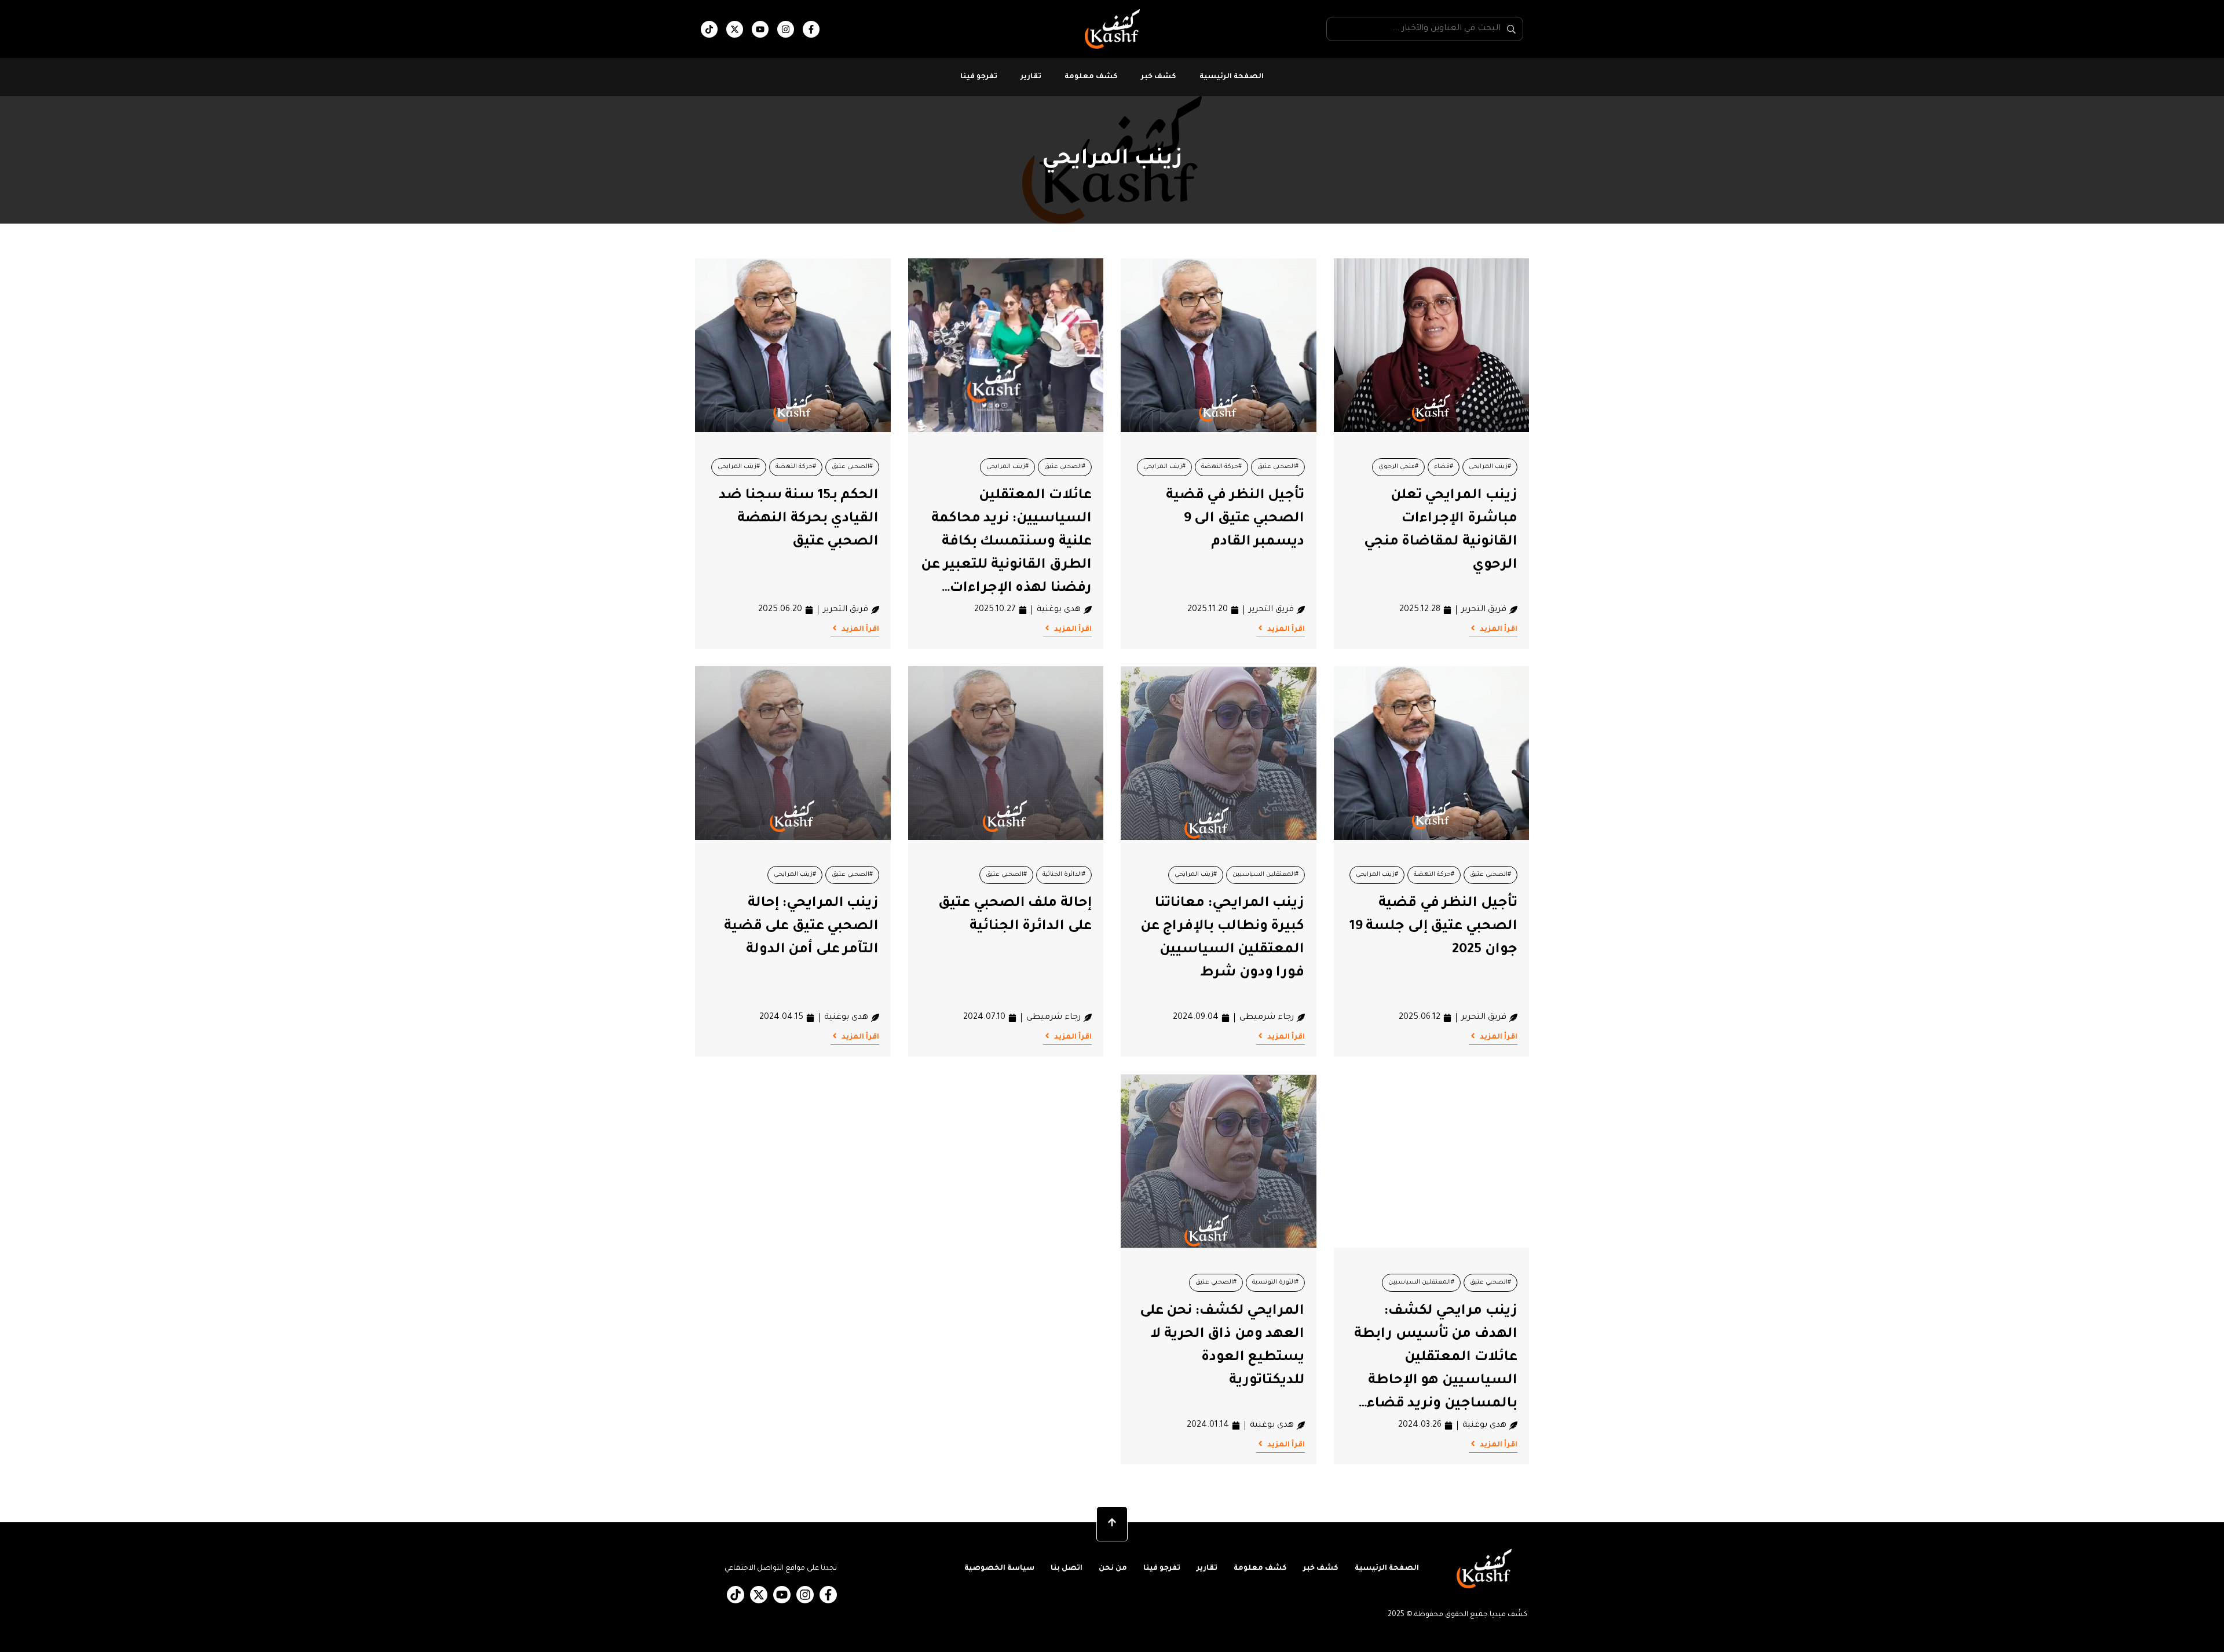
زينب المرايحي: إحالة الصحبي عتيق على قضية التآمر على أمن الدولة (802, 927)
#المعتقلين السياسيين (1265, 875)
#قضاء (1444, 467)
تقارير (1031, 77)
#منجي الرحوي (1398, 467)
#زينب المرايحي (1490, 467)
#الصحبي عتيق (1278, 467)
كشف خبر (1159, 77)
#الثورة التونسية (1275, 1282)
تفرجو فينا (979, 77)
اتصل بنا (1067, 1569)
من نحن (1113, 1569)
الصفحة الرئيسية (1232, 77)
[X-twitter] (735, 29)
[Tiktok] (709, 29)
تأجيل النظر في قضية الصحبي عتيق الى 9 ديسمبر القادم (1235, 519)
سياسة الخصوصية (999, 1569)
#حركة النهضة (1221, 467)
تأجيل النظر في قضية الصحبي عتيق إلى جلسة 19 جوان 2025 (1433, 927)
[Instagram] (786, 29)
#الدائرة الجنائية (1064, 875)
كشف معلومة (1091, 77)
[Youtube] (760, 29)
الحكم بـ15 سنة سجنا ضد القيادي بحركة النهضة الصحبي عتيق (799, 519)
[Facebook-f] (811, 29)
